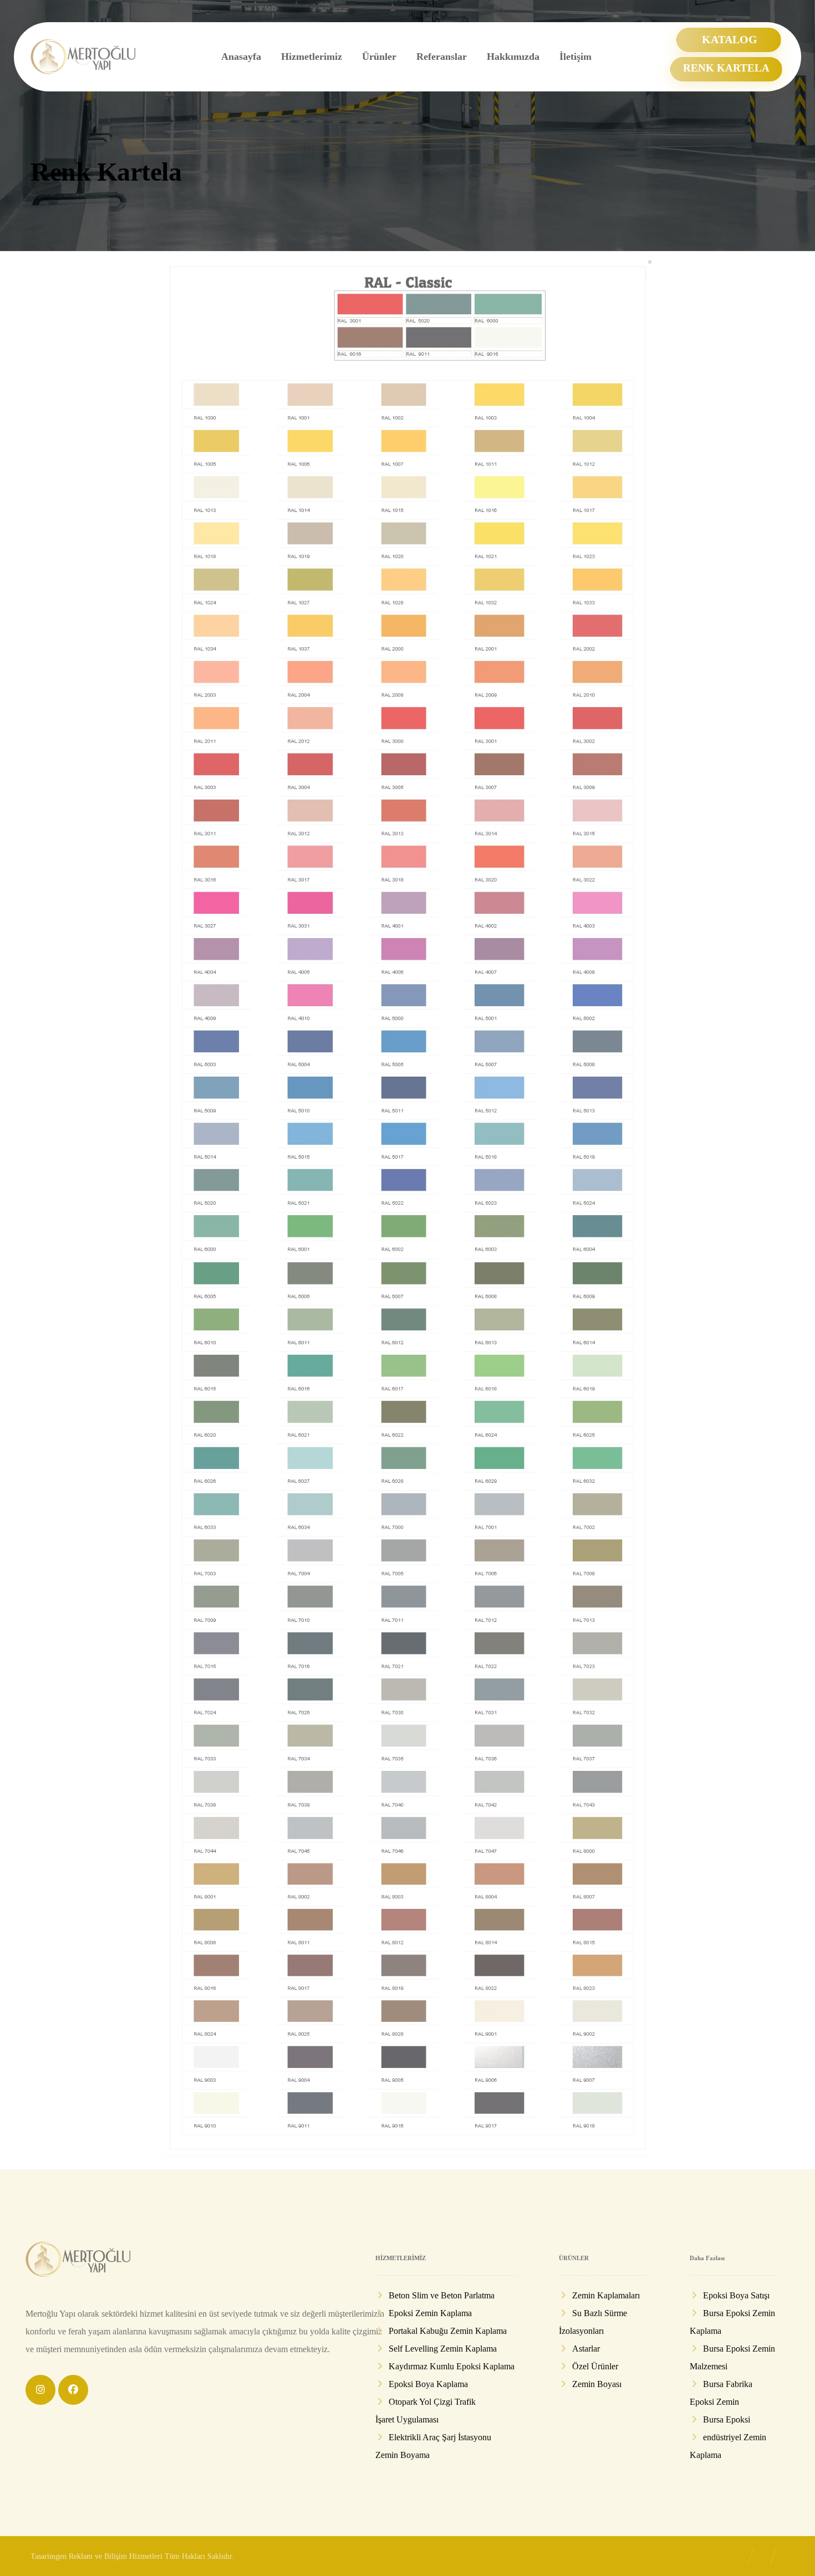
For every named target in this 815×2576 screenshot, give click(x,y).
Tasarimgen (49, 2556)
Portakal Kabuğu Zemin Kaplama (448, 2331)
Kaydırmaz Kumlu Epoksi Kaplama (452, 2366)
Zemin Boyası (597, 2384)
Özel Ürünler (595, 2366)
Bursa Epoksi (727, 2419)
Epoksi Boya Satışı (736, 2295)
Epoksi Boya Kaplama (428, 2384)
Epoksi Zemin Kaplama (430, 2313)
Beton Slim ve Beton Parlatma (442, 2295)
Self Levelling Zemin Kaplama (443, 2349)
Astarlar (586, 2349)
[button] (40, 2390)
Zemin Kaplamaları (606, 2295)
